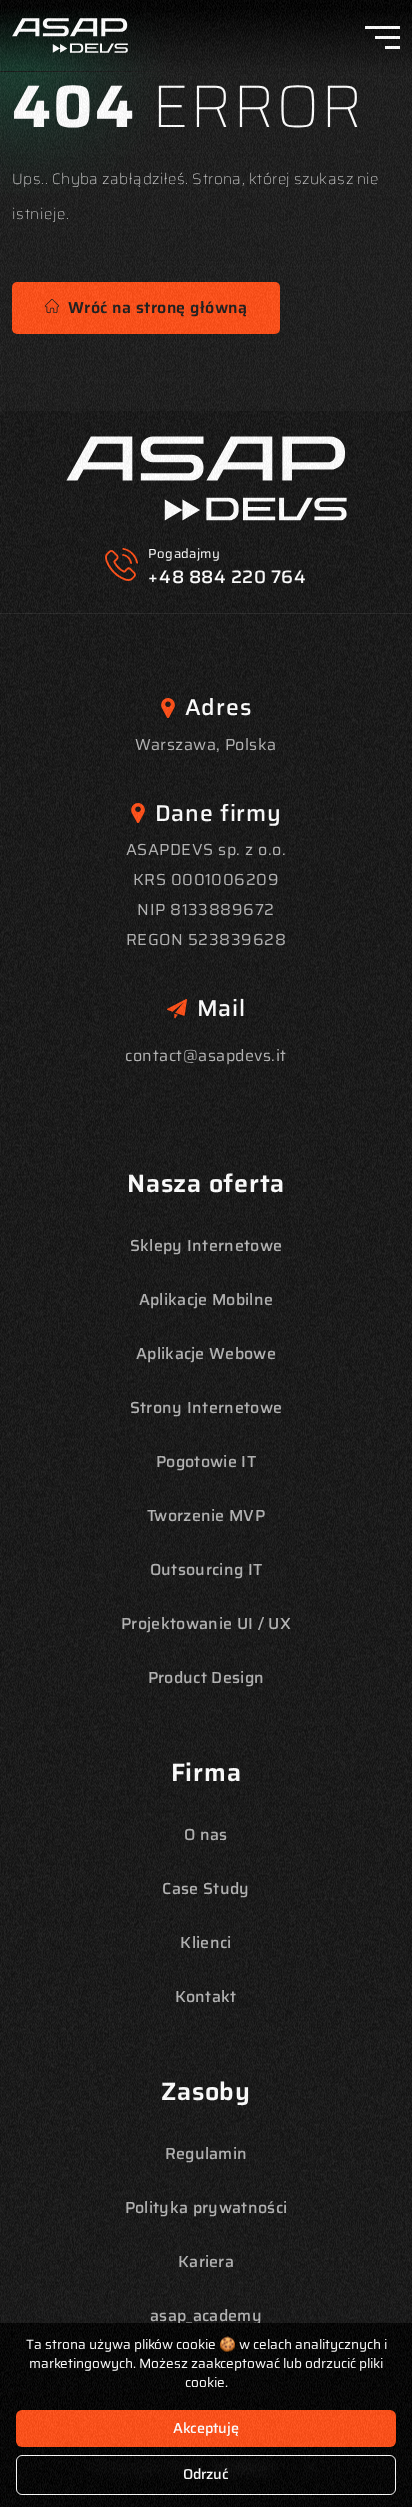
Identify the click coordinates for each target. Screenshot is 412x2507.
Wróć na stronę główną (153, 307)
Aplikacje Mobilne (206, 1299)
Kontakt (205, 1996)
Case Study (205, 1888)
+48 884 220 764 (227, 577)
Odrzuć (206, 2474)
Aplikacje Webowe (206, 1353)
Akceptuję (206, 2428)
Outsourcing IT (206, 1569)
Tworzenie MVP (206, 1515)
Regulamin (206, 2153)
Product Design (206, 1677)
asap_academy (206, 2315)
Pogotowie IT (206, 1461)
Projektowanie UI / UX (206, 1623)
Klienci (205, 1942)
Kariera (206, 2261)
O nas (206, 1834)
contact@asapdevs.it (205, 1055)
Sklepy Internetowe (206, 1245)
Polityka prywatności (206, 2207)
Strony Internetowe (206, 1407)
